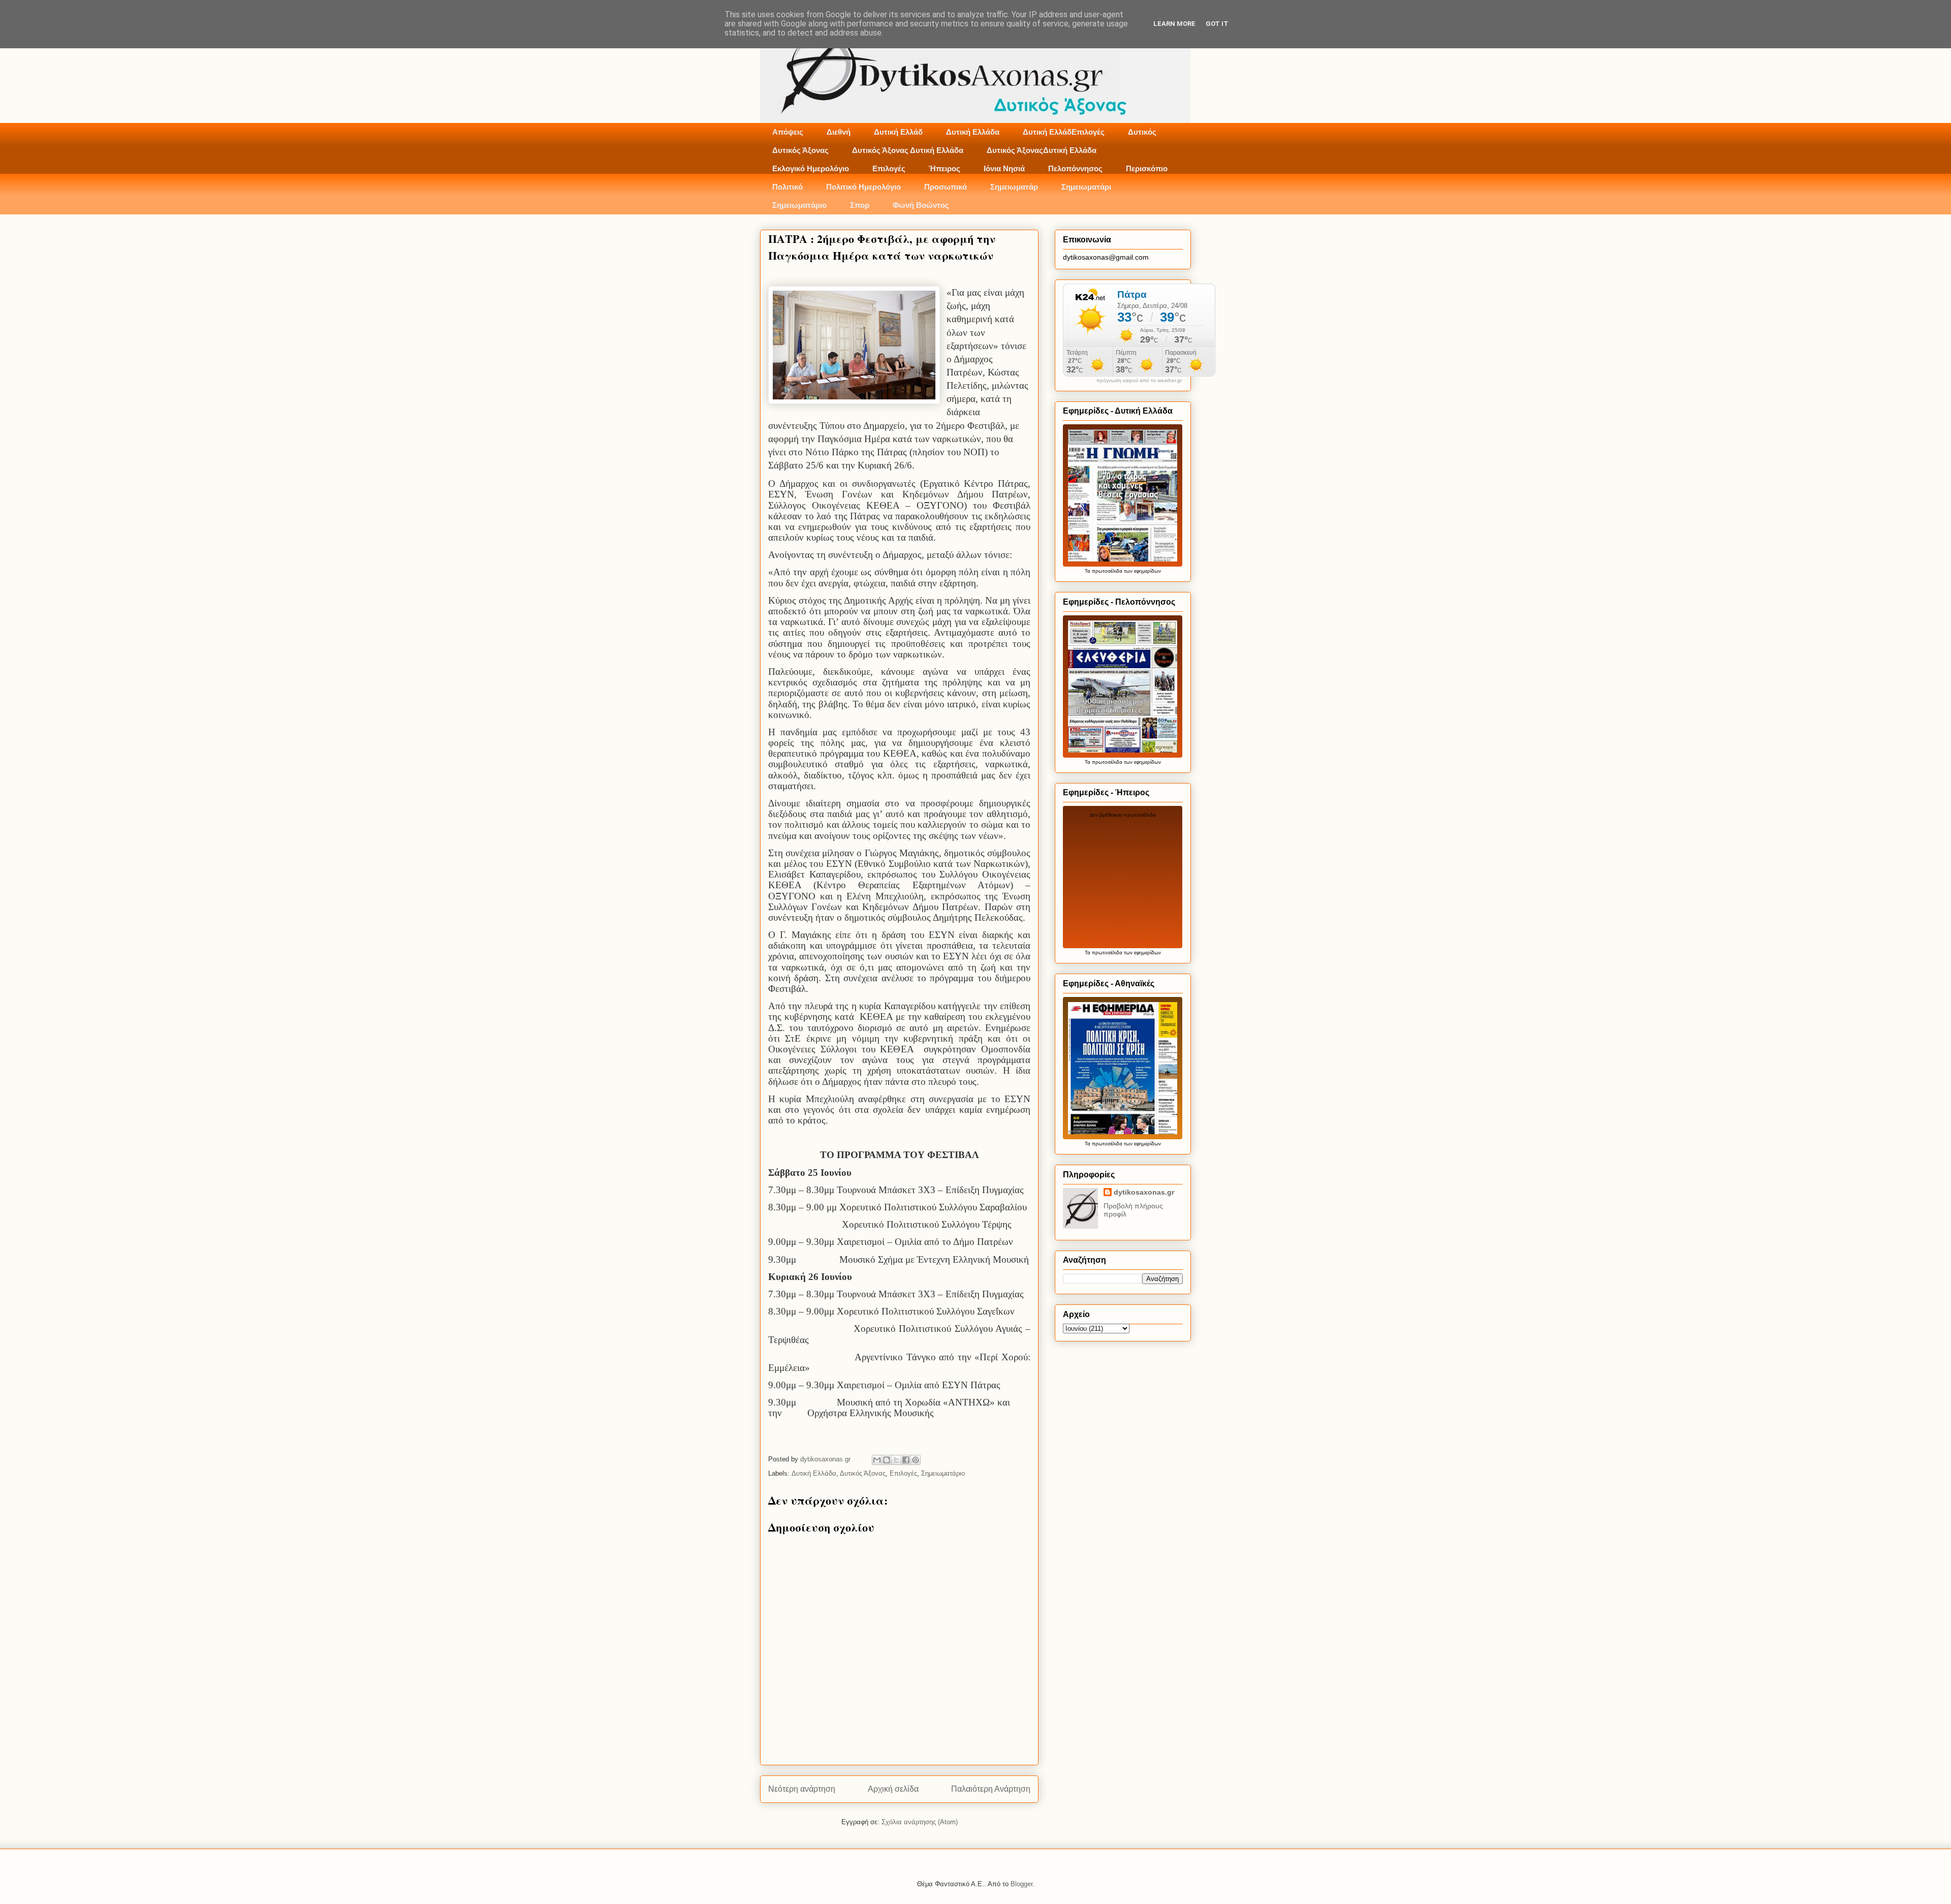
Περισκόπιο (1147, 168)
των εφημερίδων (1142, 571)
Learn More (1174, 24)
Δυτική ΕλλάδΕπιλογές (1064, 132)
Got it (1217, 24)
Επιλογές (889, 168)
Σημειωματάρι (1086, 187)
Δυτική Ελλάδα (973, 132)
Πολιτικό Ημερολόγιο (863, 187)
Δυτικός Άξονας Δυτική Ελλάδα (908, 150)
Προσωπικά (946, 187)
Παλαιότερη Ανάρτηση (991, 1789)
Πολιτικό (788, 187)
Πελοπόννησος (1075, 168)
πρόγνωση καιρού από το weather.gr (1139, 381)
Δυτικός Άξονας (800, 150)
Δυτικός (1142, 132)
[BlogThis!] (887, 1460)
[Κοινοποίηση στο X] (896, 1460)
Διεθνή (839, 132)
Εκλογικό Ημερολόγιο (811, 168)
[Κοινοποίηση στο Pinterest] (916, 1460)
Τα (1088, 571)
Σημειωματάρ (1014, 187)
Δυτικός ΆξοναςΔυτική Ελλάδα (1042, 150)
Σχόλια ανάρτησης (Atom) (920, 1822)
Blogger (1021, 1884)
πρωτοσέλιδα (1107, 571)
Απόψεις (788, 132)
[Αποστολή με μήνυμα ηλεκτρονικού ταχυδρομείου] (877, 1460)
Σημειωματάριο (799, 205)
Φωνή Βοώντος (921, 205)
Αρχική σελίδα (893, 1789)
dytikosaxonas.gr (1144, 1192)
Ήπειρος (945, 168)
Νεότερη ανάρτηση (802, 1789)
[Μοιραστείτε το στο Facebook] (906, 1460)
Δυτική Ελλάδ (898, 132)
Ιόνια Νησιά (1004, 168)
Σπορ (860, 205)
